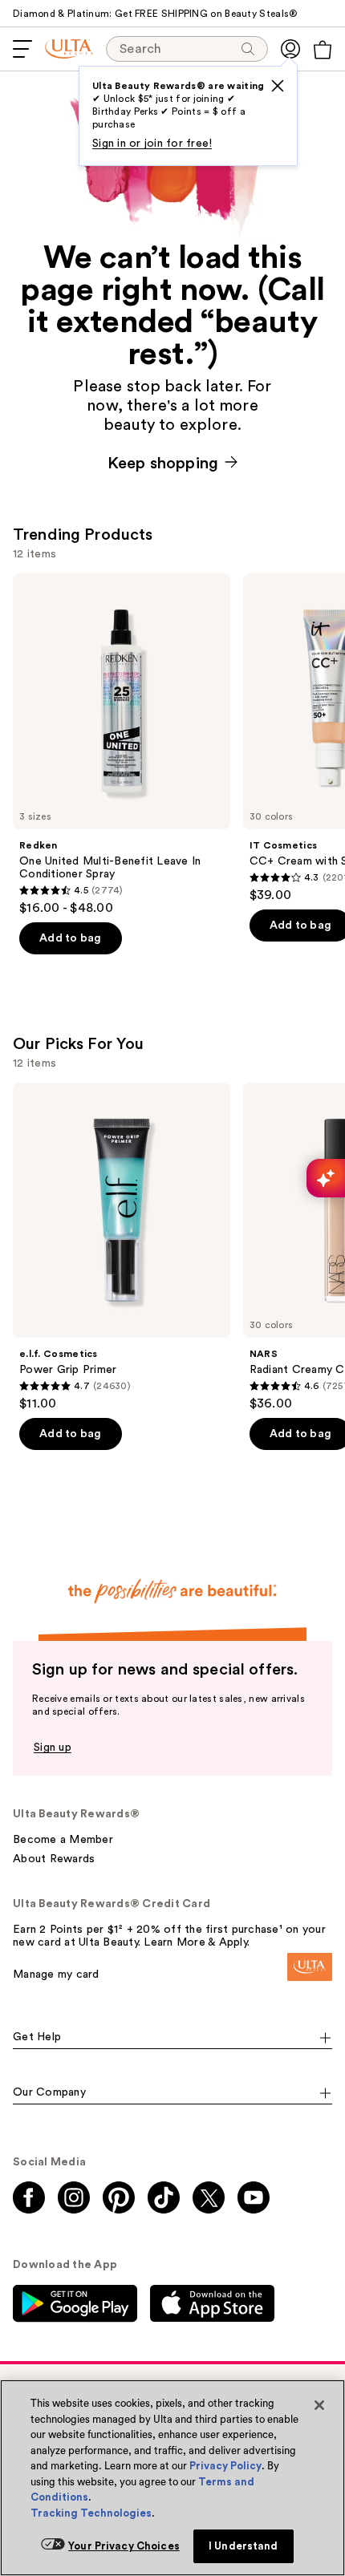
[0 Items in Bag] (323, 50)
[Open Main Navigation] (22, 49)
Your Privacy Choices (124, 2546)
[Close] (319, 2405)
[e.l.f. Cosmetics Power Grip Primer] (122, 1247)
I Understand (244, 2546)
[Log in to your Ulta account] (290, 49)
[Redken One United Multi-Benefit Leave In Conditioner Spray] (122, 745)
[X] (278, 86)
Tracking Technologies (91, 2513)
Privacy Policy (225, 2466)
